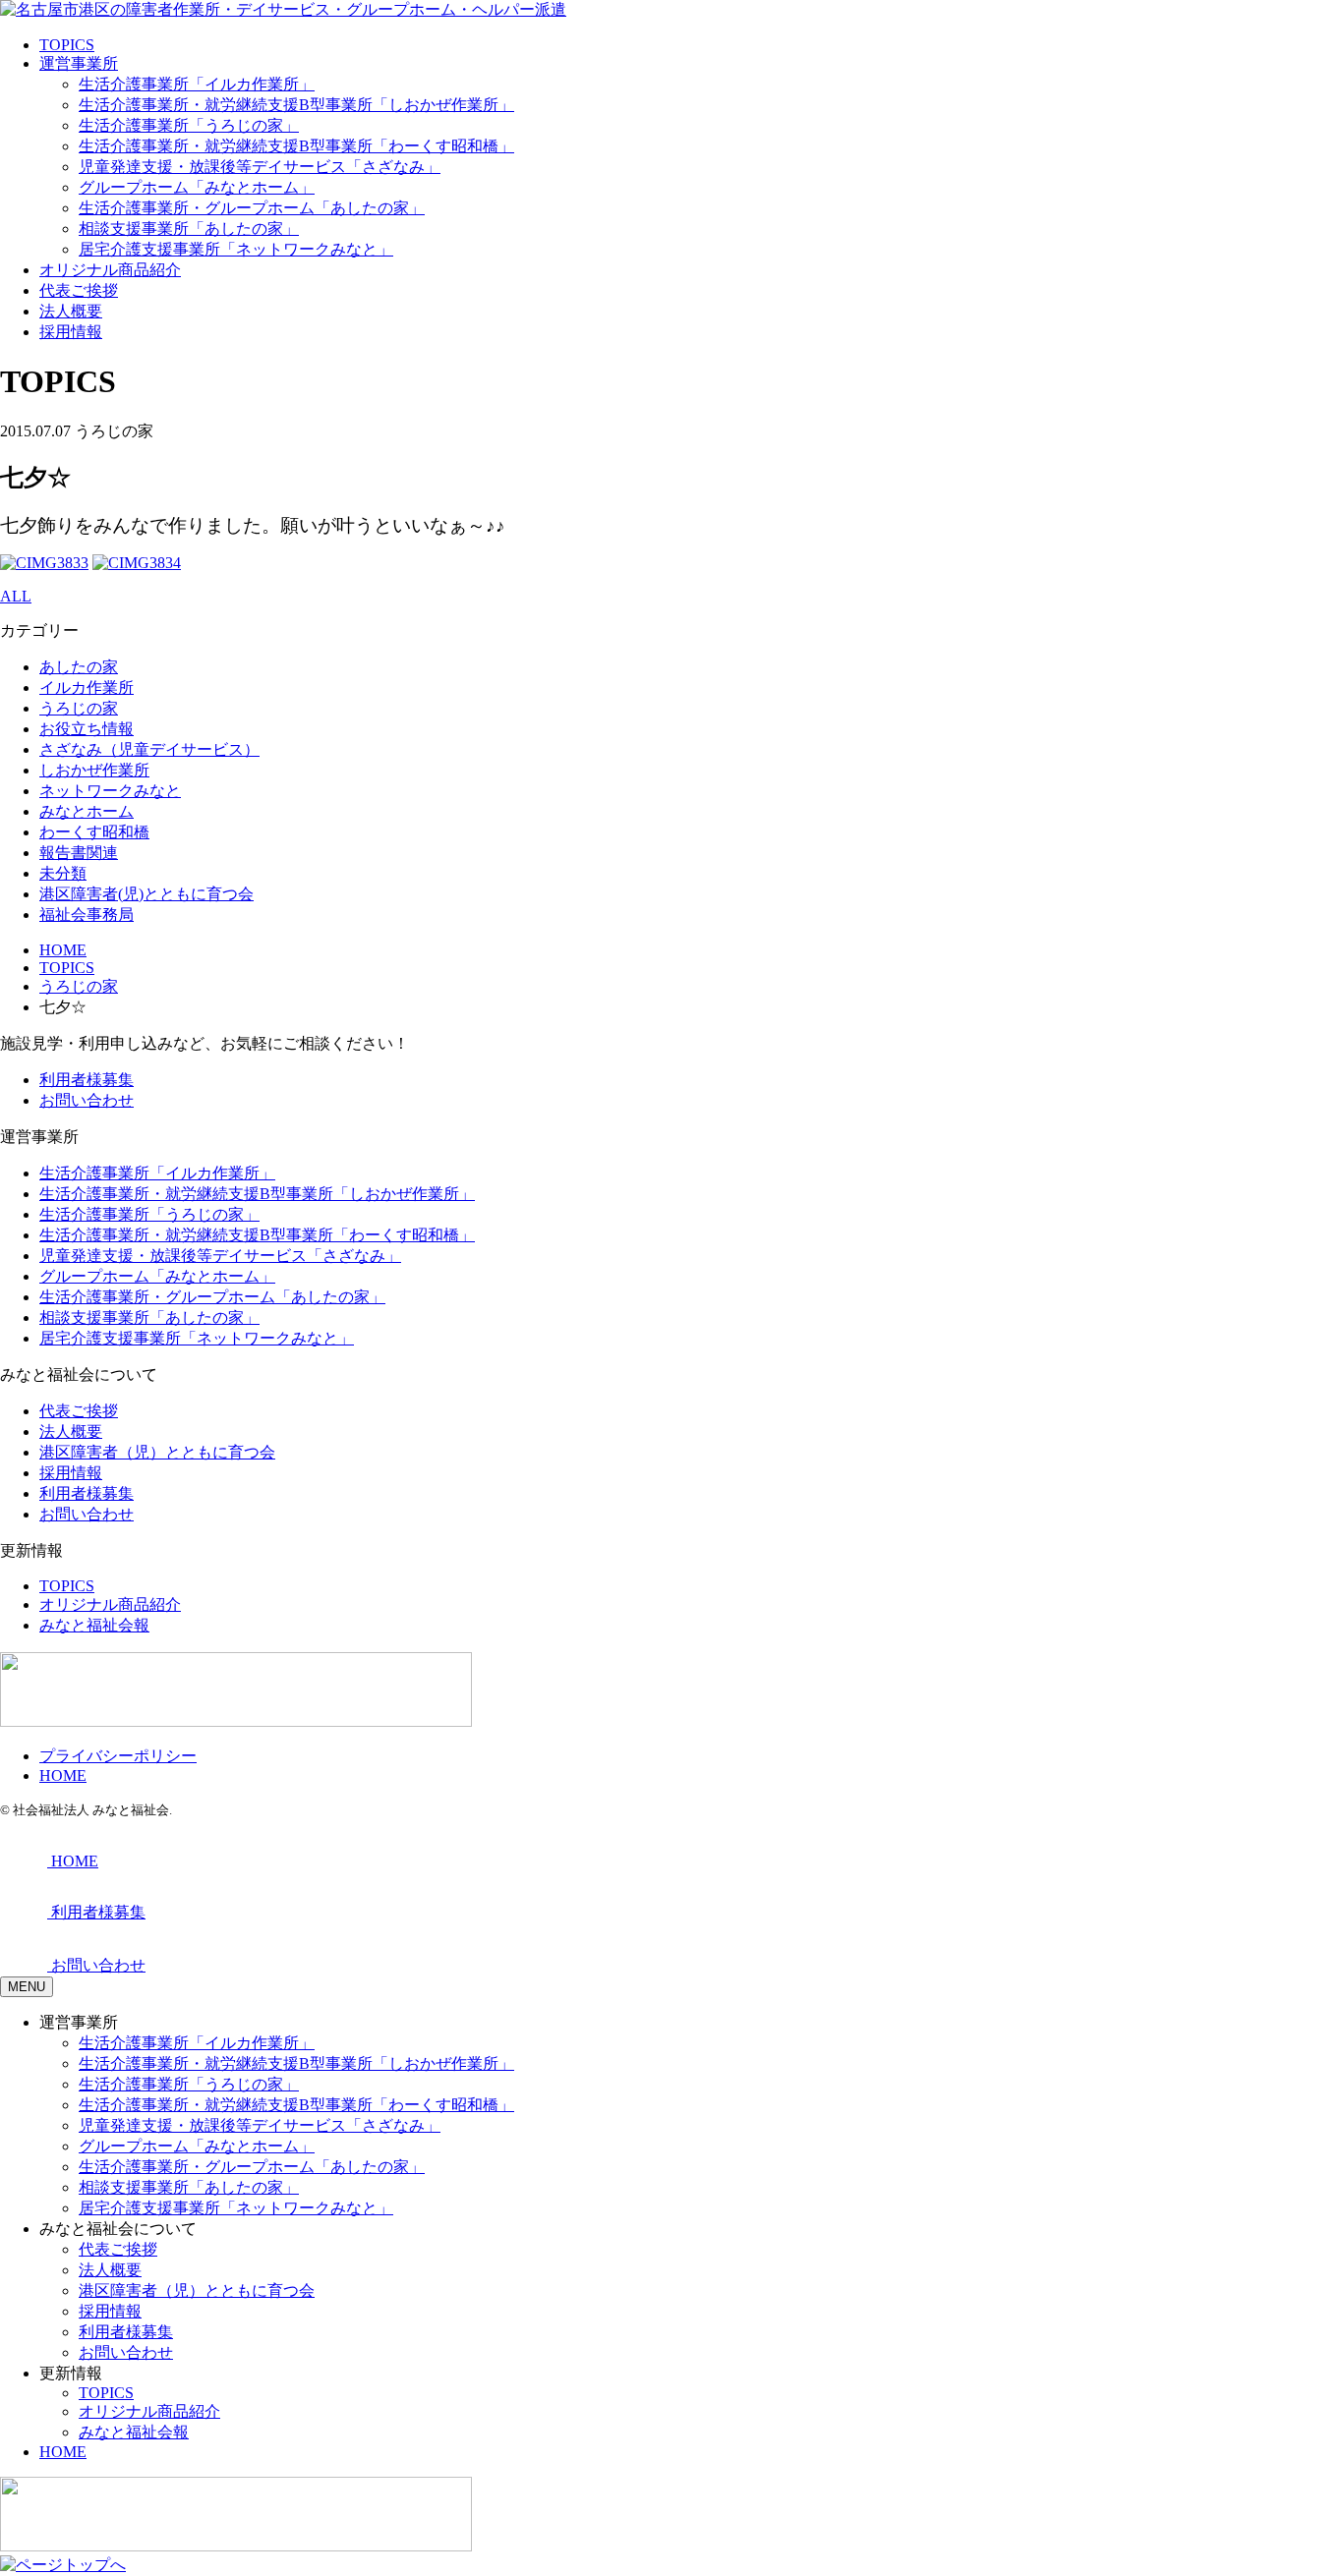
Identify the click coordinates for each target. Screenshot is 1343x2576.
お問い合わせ (87, 1100)
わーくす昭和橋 (94, 832)
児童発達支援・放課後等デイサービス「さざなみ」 (260, 167)
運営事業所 (79, 63)
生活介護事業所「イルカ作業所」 (197, 84)
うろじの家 (79, 708)
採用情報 (71, 332)
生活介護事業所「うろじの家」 (189, 125)
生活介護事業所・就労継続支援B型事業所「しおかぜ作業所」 (296, 105)
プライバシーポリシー (118, 1756)
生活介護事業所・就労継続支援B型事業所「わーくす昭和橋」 (296, 146)
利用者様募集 (87, 1080)
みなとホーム (87, 811)
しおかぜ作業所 (94, 770)
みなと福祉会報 (94, 1625)
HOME (63, 1775)
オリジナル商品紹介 (110, 270)
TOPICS (67, 45)
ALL (16, 596)
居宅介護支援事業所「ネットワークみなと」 (236, 249)
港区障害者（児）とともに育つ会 (157, 1452)
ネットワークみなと (110, 791)
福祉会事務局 (87, 915)
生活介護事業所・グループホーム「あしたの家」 (252, 208)
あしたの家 (79, 667)
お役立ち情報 (87, 729)
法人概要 (71, 311)
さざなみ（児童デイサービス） (149, 749)
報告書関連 (79, 853)
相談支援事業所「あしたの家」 (189, 229)
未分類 (63, 873)
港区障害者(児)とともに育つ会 (146, 894)
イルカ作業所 (87, 687)
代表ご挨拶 (79, 290)
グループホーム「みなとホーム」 (197, 187)
